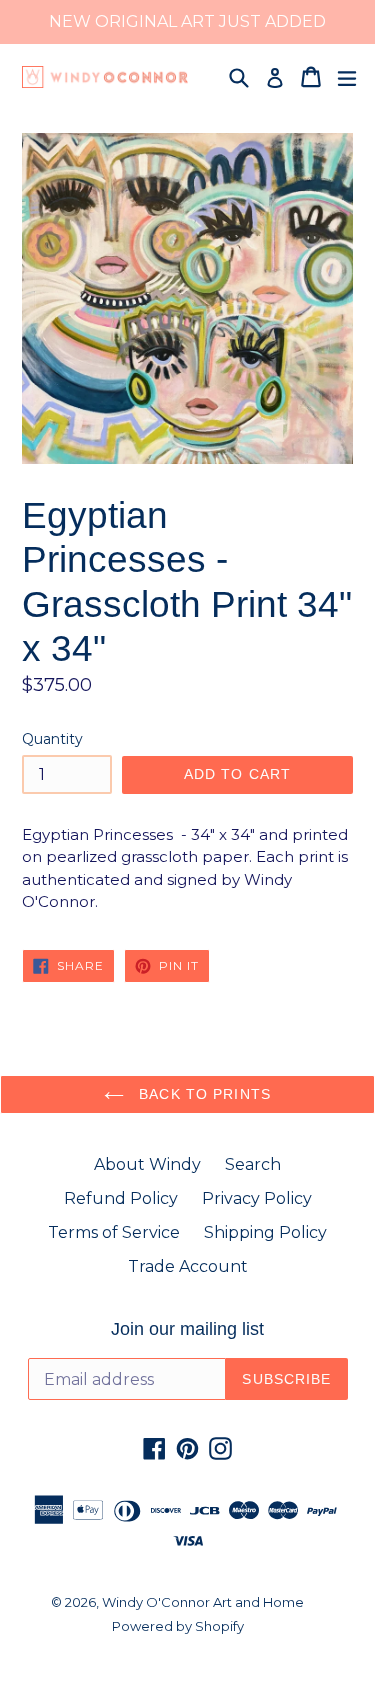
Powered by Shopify (178, 1626)
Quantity (52, 739)
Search (253, 1164)
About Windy (147, 1164)
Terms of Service (114, 1232)
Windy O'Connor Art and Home (203, 1602)
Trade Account (188, 1266)
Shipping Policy (265, 1232)
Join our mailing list (187, 1329)
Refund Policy (121, 1198)
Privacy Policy (257, 1198)
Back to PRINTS (202, 1094)
